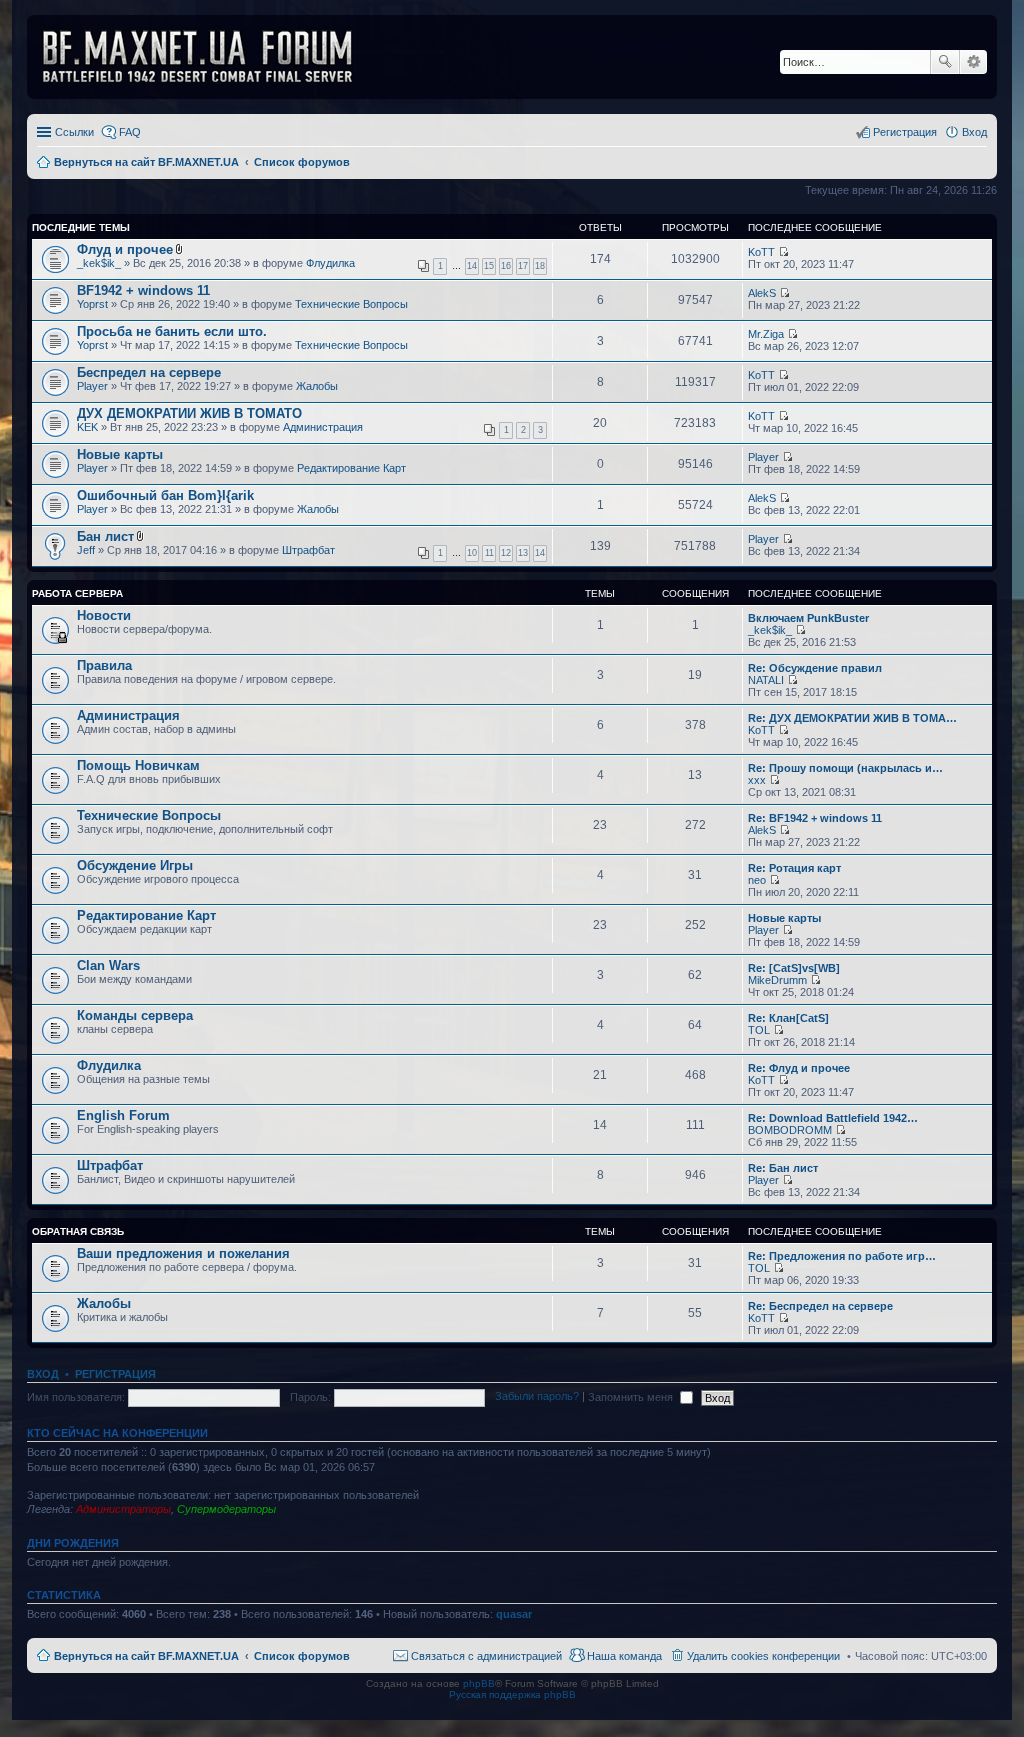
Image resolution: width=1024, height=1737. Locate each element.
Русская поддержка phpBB (512, 1694)
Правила (104, 665)
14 (472, 266)
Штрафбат (308, 550)
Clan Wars (108, 965)
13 (523, 553)
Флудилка (330, 263)
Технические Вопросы (351, 304)
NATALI (766, 680)
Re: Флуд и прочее (799, 1068)
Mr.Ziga (766, 334)
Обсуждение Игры (135, 865)
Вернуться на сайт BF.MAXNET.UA (146, 1656)
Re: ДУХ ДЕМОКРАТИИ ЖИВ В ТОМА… (852, 718)
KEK (87, 427)
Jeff (86, 550)
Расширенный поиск (973, 62)
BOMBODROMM (790, 1130)
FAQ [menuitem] (130, 132)
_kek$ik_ (99, 263)
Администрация (323, 427)
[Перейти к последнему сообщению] (783, 252)
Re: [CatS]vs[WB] (794, 968)
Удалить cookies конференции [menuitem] (763, 1656)
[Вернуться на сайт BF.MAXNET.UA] (210, 57)
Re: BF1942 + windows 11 (815, 818)
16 (506, 266)
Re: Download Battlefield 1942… (833, 1118)
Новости (104, 615)
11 (489, 553)
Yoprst (92, 304)
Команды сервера (135, 1015)
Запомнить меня (632, 1397)
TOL (759, 1030)
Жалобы (317, 386)
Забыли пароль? (537, 1397)
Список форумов (302, 1656)
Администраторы (123, 1509)
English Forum (123, 1115)
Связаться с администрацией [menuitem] (486, 1656)
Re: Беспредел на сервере (820, 1306)
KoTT (761, 252)
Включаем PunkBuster (808, 618)
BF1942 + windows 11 (143, 290)
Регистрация (115, 1374)
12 (506, 553)
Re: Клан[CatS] (788, 1018)
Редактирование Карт (351, 468)
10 (472, 553)
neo (757, 880)
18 (540, 266)
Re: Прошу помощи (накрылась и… (845, 768)
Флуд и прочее (125, 249)
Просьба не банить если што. (172, 331)
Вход (43, 1374)
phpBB (479, 1683)
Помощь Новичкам (138, 765)
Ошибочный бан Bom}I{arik (165, 495)
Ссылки (74, 132)
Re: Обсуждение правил (815, 668)
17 (523, 266)
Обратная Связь (78, 1231)
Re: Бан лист (783, 1168)
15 (489, 266)
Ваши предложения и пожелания (183, 1253)
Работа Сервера (77, 593)
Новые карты (120, 454)
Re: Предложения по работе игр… (842, 1256)
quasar (514, 1614)
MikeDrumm (777, 980)
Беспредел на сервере (149, 372)
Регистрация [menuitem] (905, 132)
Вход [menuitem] (974, 132)
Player (92, 386)
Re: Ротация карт (794, 868)
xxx (757, 780)
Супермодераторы (226, 1509)
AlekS (762, 293)
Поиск (945, 62)
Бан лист (105, 536)
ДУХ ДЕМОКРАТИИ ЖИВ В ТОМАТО (189, 413)
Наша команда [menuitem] (624, 1656)
